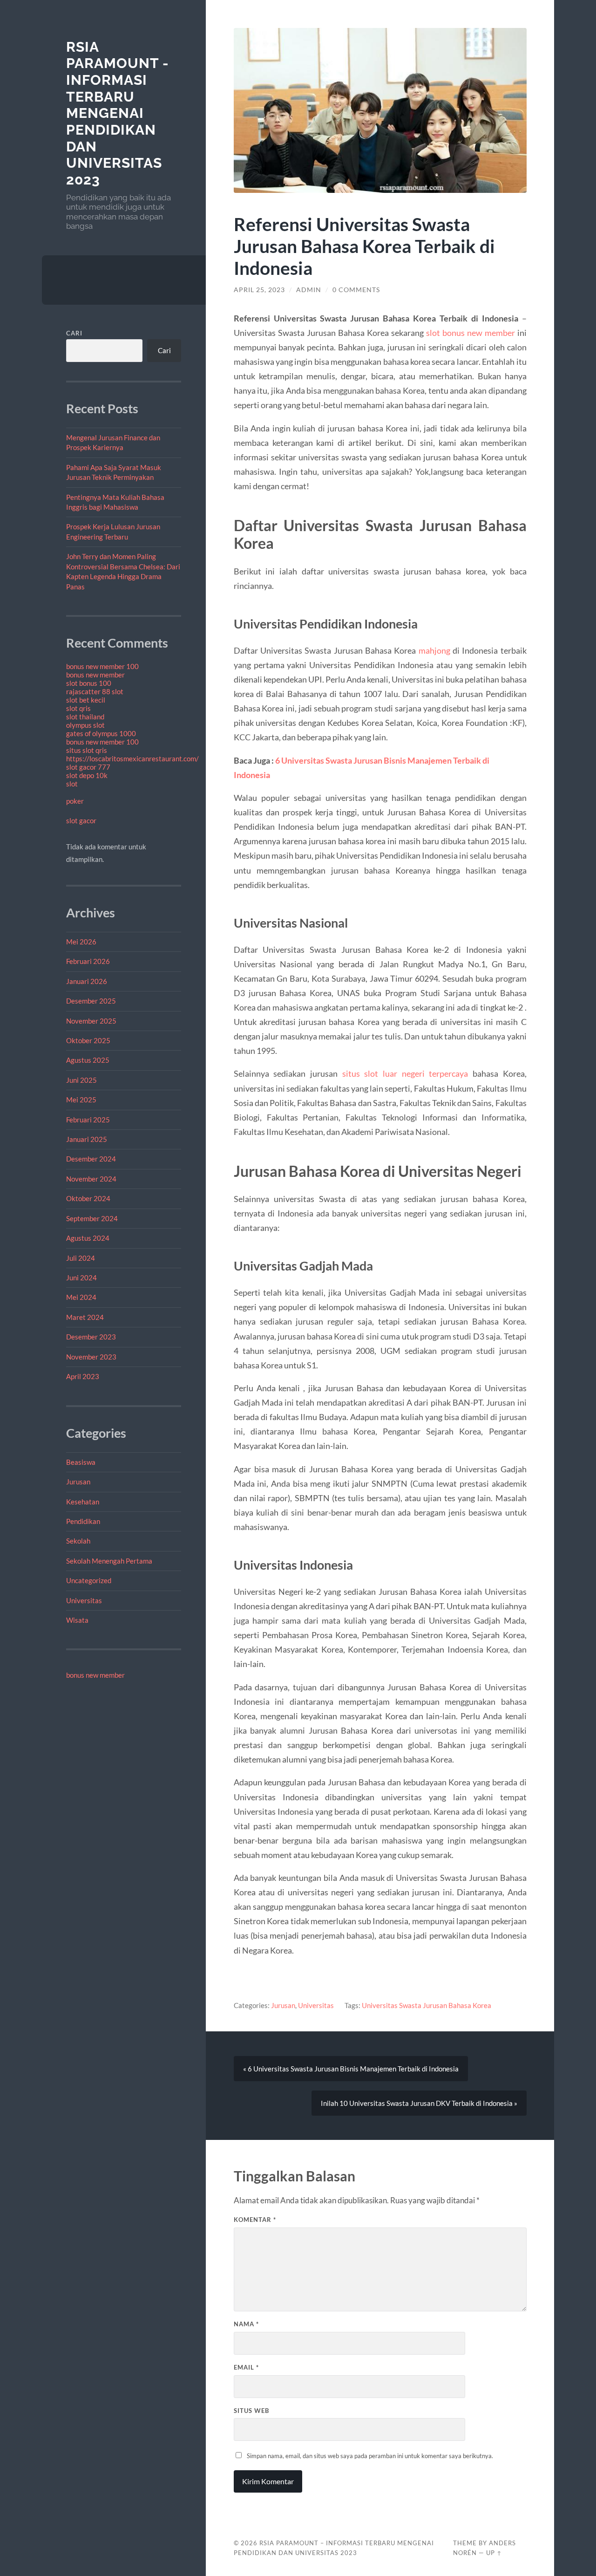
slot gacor (81, 820)
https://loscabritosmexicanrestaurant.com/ (132, 758)
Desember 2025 (91, 1001)
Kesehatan (83, 1502)
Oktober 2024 (88, 1198)
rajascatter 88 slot (95, 691)
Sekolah (78, 1541)
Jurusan (78, 1482)
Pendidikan (83, 1521)
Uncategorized (89, 1580)
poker (75, 801)
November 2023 (91, 1357)
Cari (74, 333)
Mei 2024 (81, 1297)
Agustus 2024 (88, 1238)
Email (246, 2367)
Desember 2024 (91, 1159)
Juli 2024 (81, 1258)
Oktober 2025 (88, 1040)
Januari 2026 (87, 981)
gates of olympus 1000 (101, 733)
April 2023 (83, 1376)
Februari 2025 (88, 1120)
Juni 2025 (81, 1080)
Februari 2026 (88, 961)
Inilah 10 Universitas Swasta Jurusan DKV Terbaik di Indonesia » (419, 2103)
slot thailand (85, 717)
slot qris (78, 708)
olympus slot (85, 725)
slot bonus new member (471, 333)
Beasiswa (81, 1462)
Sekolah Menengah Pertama (109, 1561)
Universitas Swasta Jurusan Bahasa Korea (427, 2005)
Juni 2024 (81, 1278)
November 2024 (91, 1179)
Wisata (77, 1620)
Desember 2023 (91, 1337)
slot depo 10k (87, 775)
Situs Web (251, 2411)
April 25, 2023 (259, 290)
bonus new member (95, 675)
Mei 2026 (81, 942)
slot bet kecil (86, 700)
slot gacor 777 (88, 767)
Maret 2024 (85, 1317)
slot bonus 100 (89, 683)
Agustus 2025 (88, 1060)
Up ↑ (494, 2553)
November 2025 (91, 1021)
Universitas (84, 1600)
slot (72, 784)
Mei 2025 (81, 1100)
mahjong (434, 650)
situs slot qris (87, 750)
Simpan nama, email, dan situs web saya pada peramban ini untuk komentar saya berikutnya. (370, 2456)
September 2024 (92, 1218)
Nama (246, 2324)
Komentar (255, 2220)
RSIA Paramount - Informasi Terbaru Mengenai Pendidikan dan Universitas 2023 (118, 113)
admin (309, 290)
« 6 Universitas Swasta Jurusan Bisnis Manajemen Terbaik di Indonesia (351, 2069)
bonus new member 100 (102, 666)
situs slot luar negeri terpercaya (405, 1073)
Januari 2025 (87, 1139)
